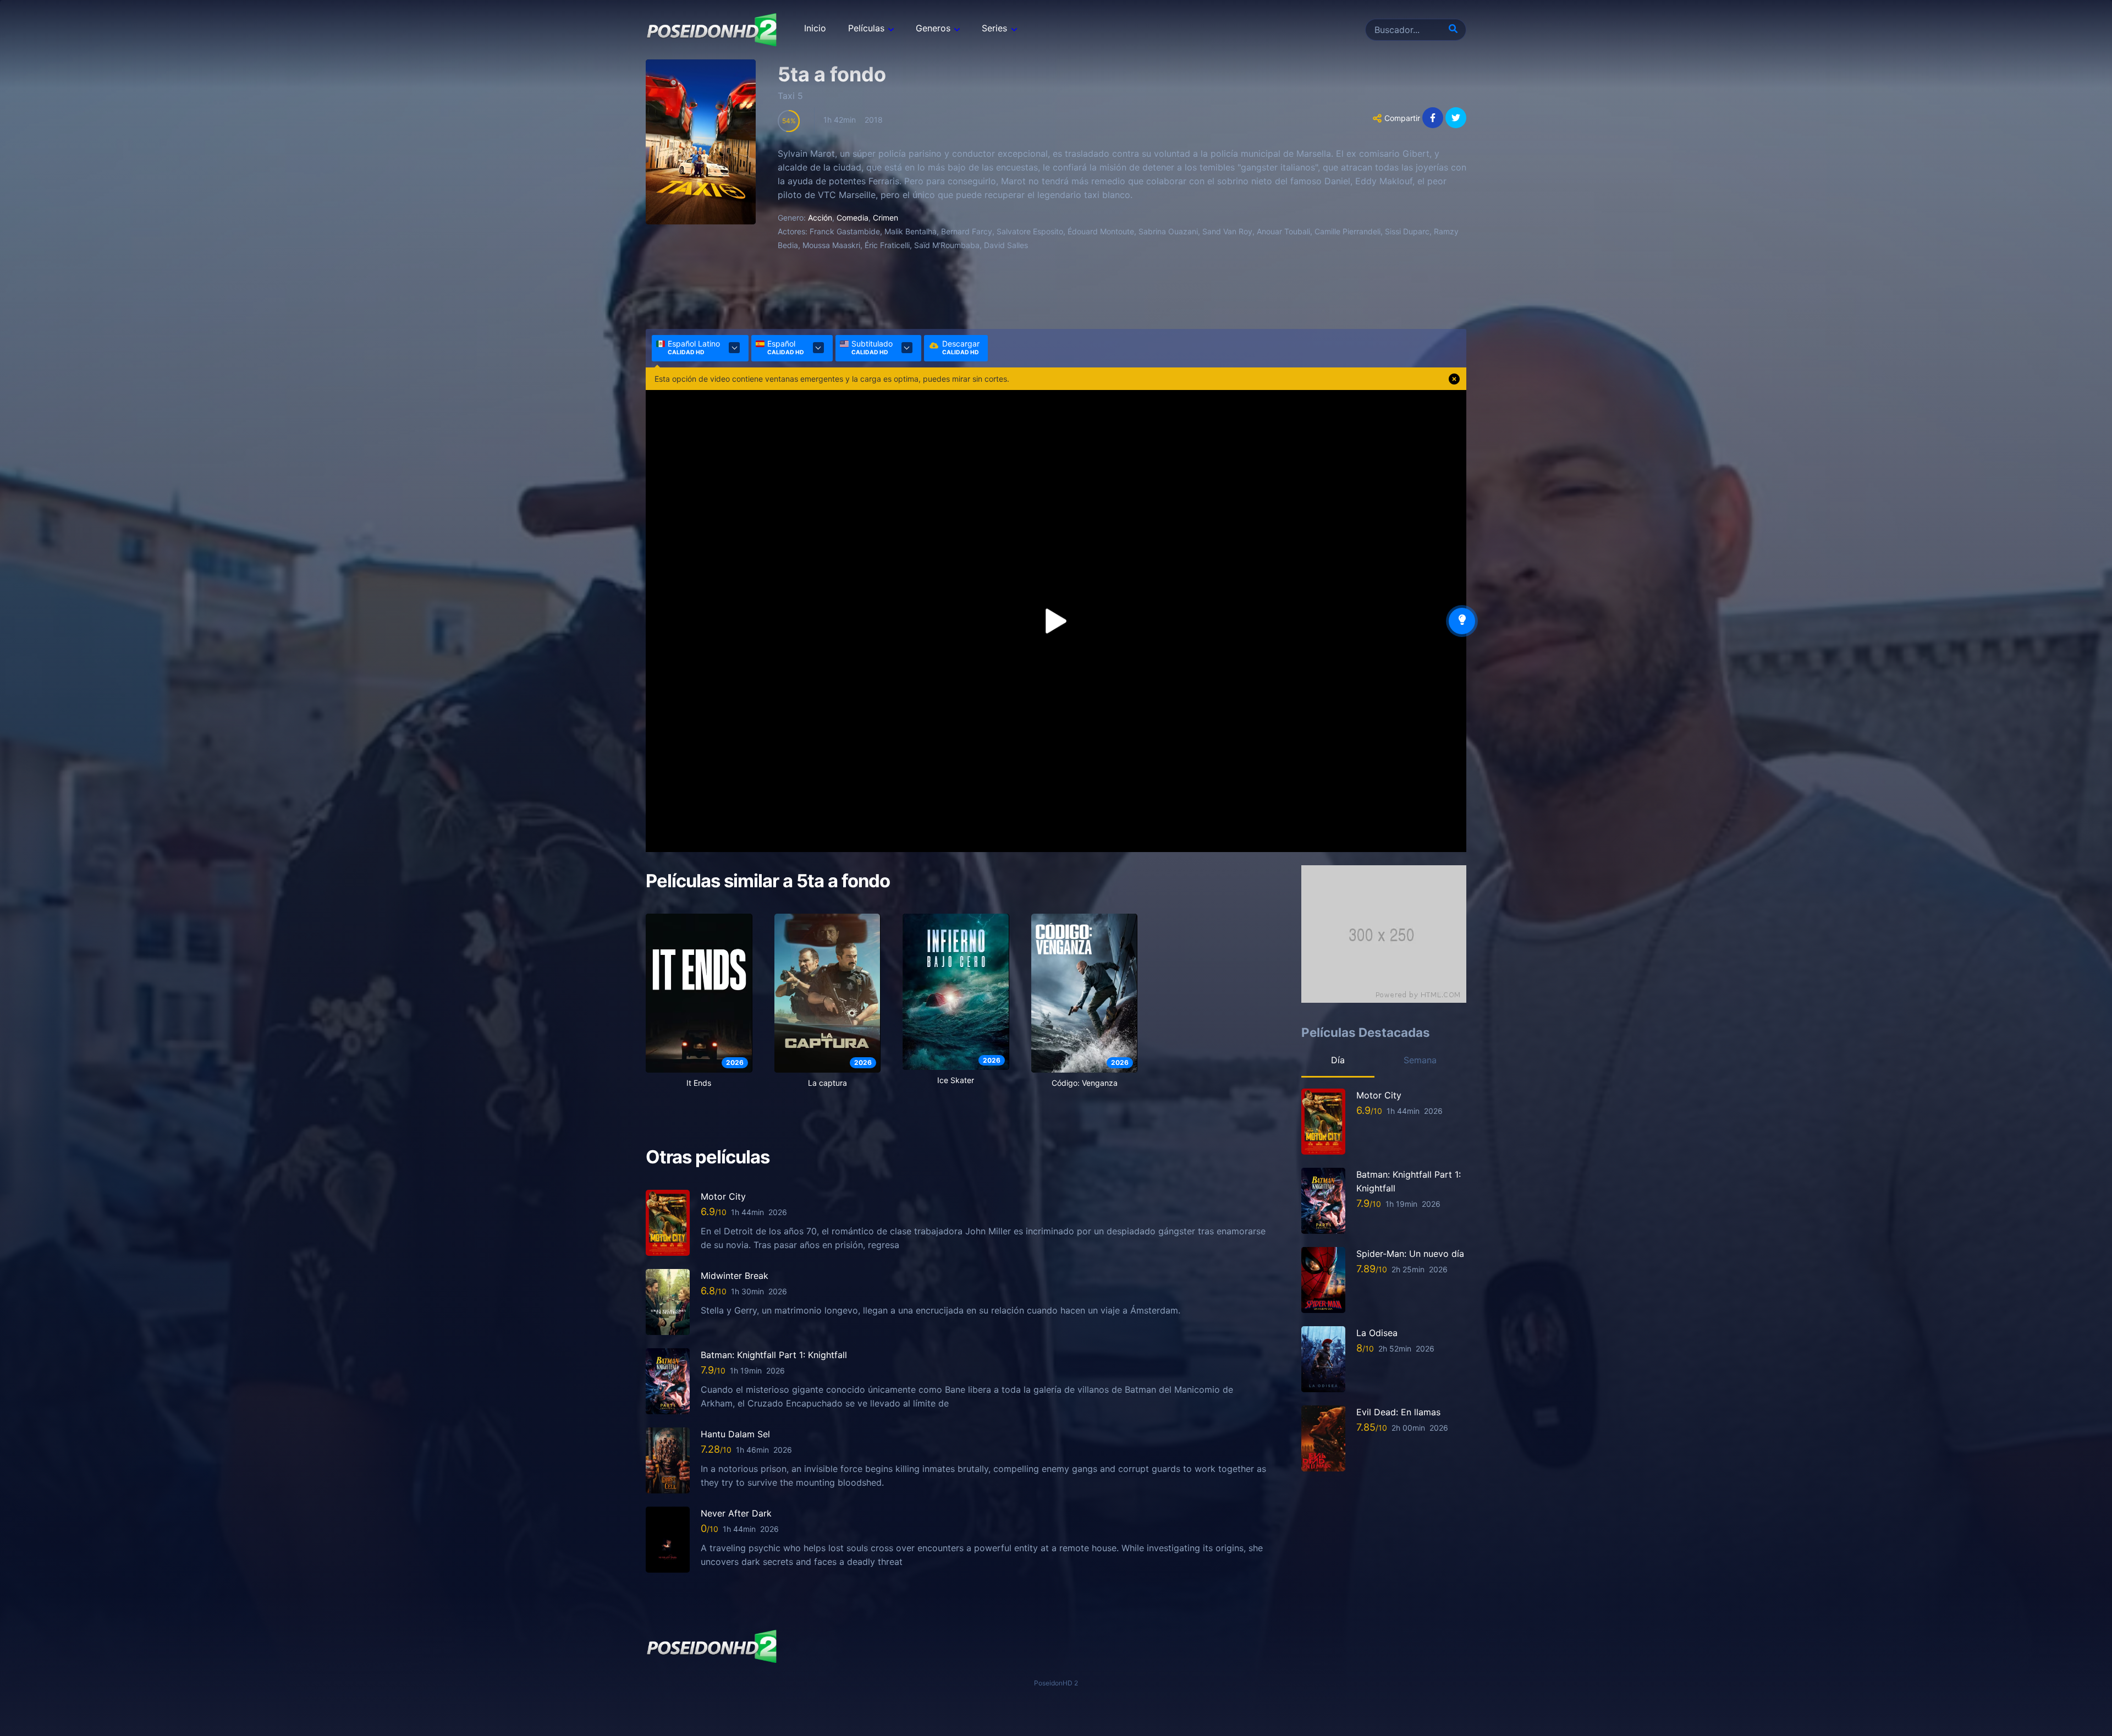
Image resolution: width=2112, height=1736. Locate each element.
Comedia (853, 218)
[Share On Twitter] (1456, 118)
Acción (820, 218)
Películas (866, 28)
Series (994, 28)
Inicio (815, 28)
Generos (933, 28)
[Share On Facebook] (1433, 118)
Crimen (886, 218)
